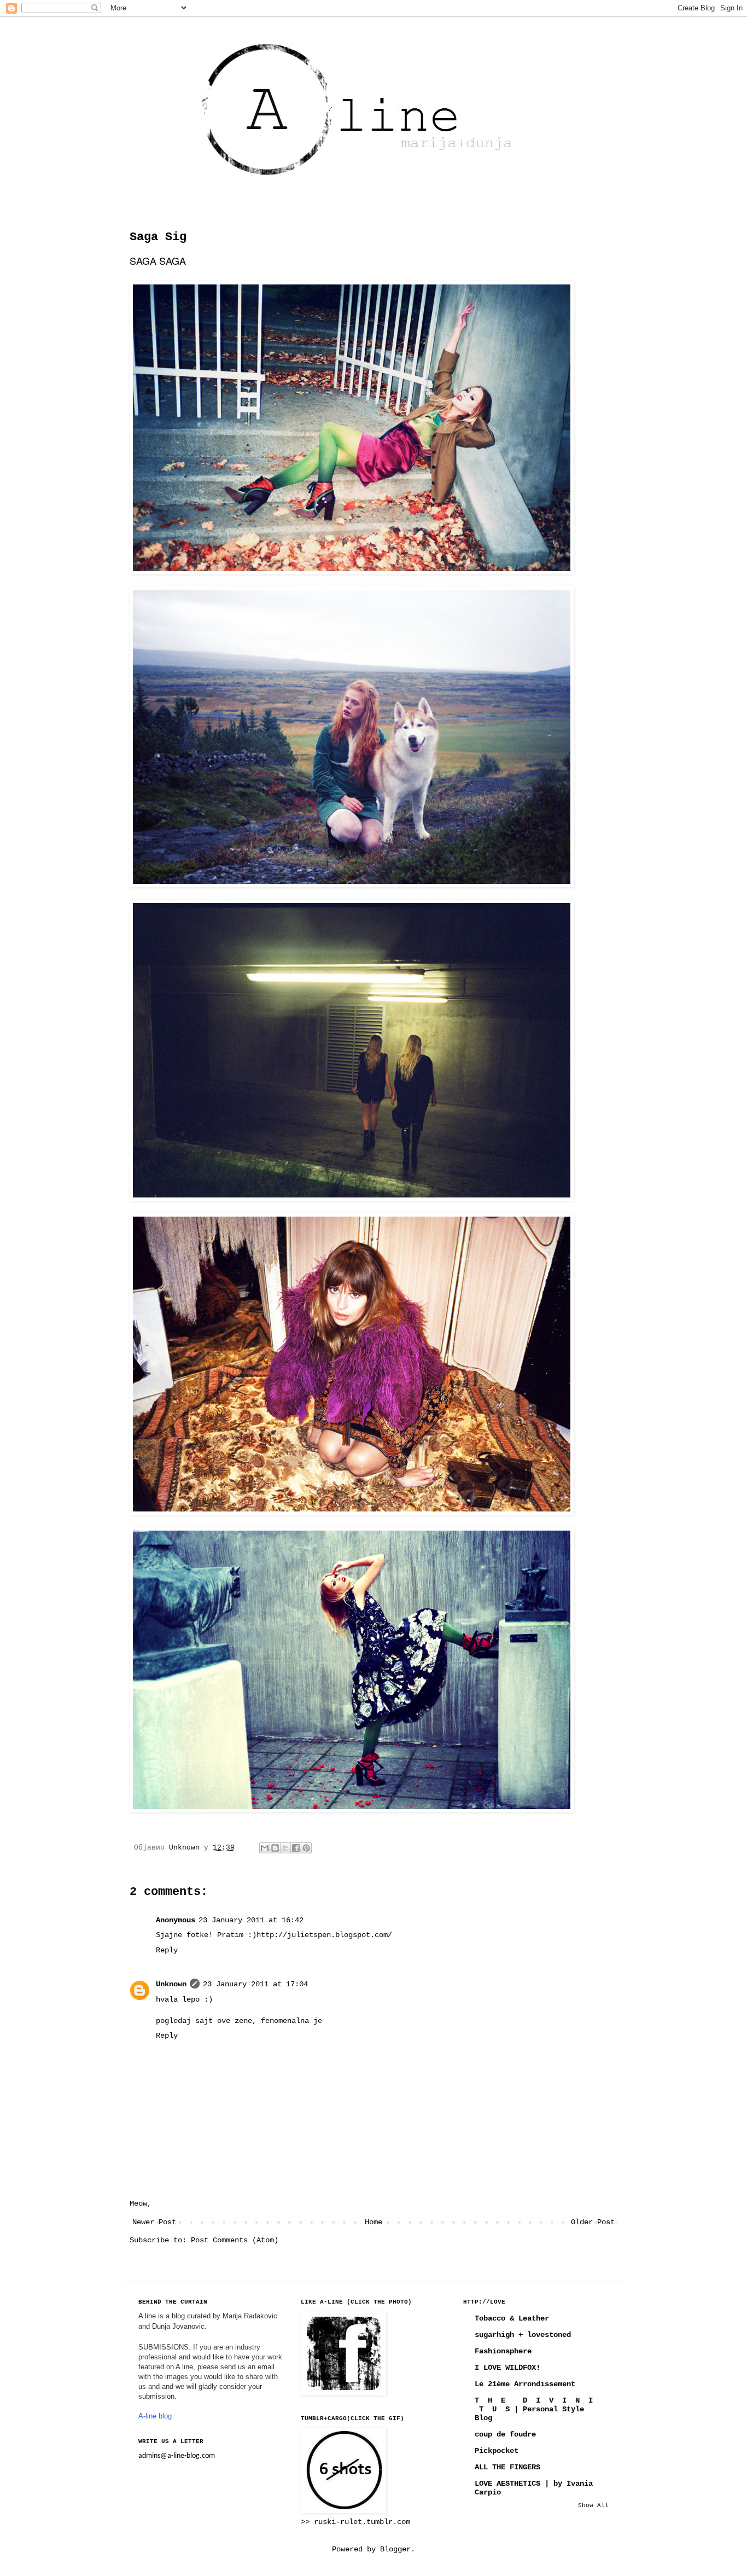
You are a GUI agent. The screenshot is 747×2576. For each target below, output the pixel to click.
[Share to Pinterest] (306, 1848)
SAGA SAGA (158, 260)
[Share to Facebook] (296, 1848)
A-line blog (155, 2416)
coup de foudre (505, 2434)
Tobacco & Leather (512, 2318)
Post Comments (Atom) (235, 2240)
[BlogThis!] (275, 1848)
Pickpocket (497, 2451)
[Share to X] (285, 1848)
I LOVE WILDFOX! (507, 2368)
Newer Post (154, 2222)
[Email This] (265, 1848)
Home (373, 2222)
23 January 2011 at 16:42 (251, 1920)
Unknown (171, 1984)
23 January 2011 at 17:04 (255, 1984)
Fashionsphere (503, 2351)
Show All (593, 2505)
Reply (167, 1950)
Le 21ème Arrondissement (525, 2384)
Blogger (395, 2549)
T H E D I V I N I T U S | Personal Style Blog (534, 2409)
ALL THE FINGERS (507, 2467)
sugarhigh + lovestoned (523, 2335)
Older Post (593, 2222)
